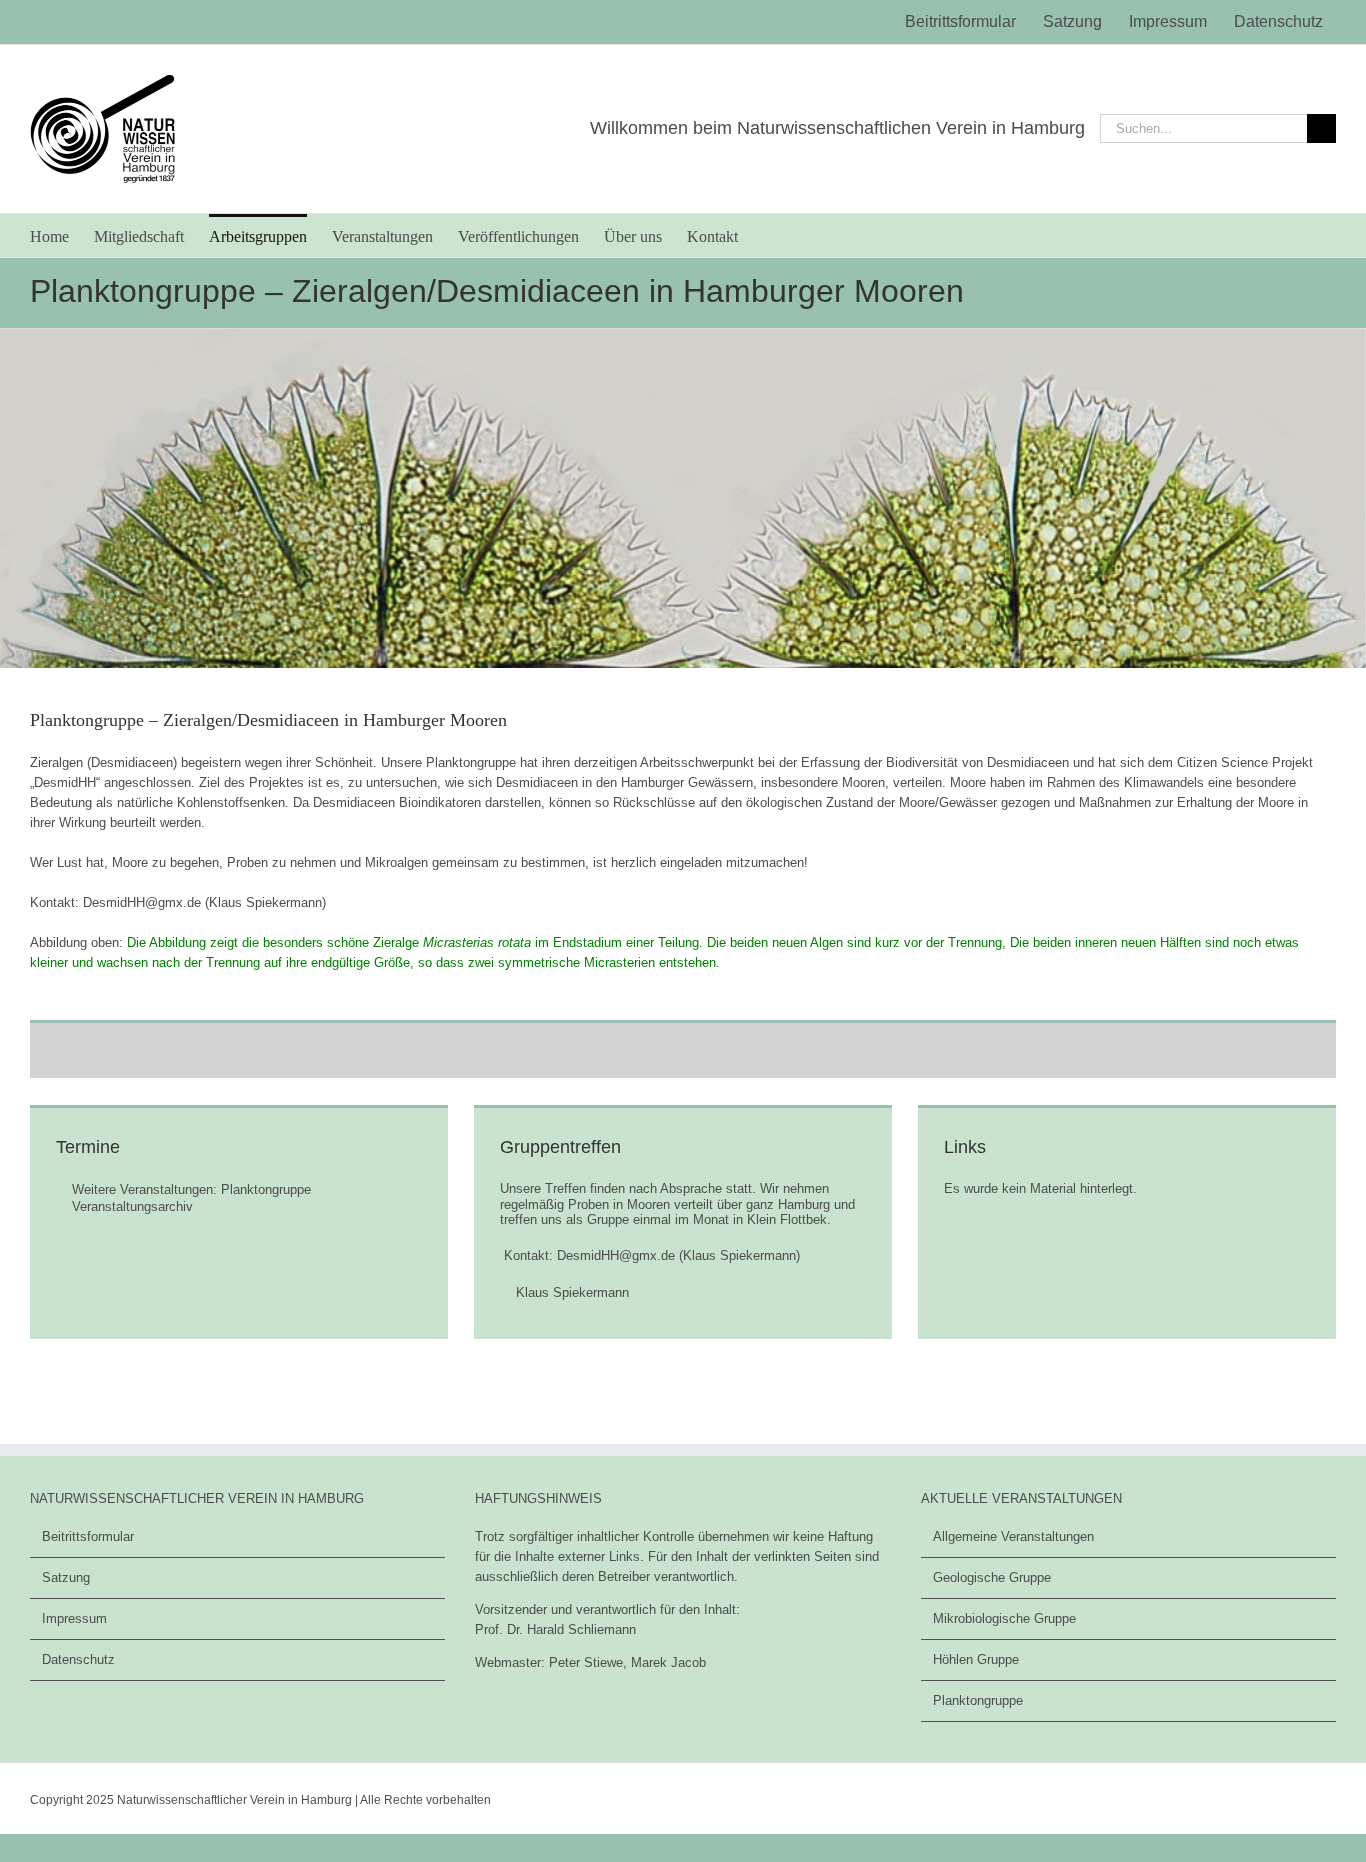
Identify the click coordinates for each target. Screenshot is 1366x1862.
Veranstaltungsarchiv (132, 1206)
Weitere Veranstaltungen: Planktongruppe (191, 1189)
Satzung (66, 1577)
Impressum (74, 1618)
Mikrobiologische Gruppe (1004, 1618)
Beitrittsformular (88, 1536)
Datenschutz (78, 1659)
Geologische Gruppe (992, 1577)
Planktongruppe (978, 1700)
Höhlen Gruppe (976, 1659)
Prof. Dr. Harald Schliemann (555, 1629)
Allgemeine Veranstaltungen (1013, 1536)
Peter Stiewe (586, 1662)
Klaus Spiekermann (572, 1292)
